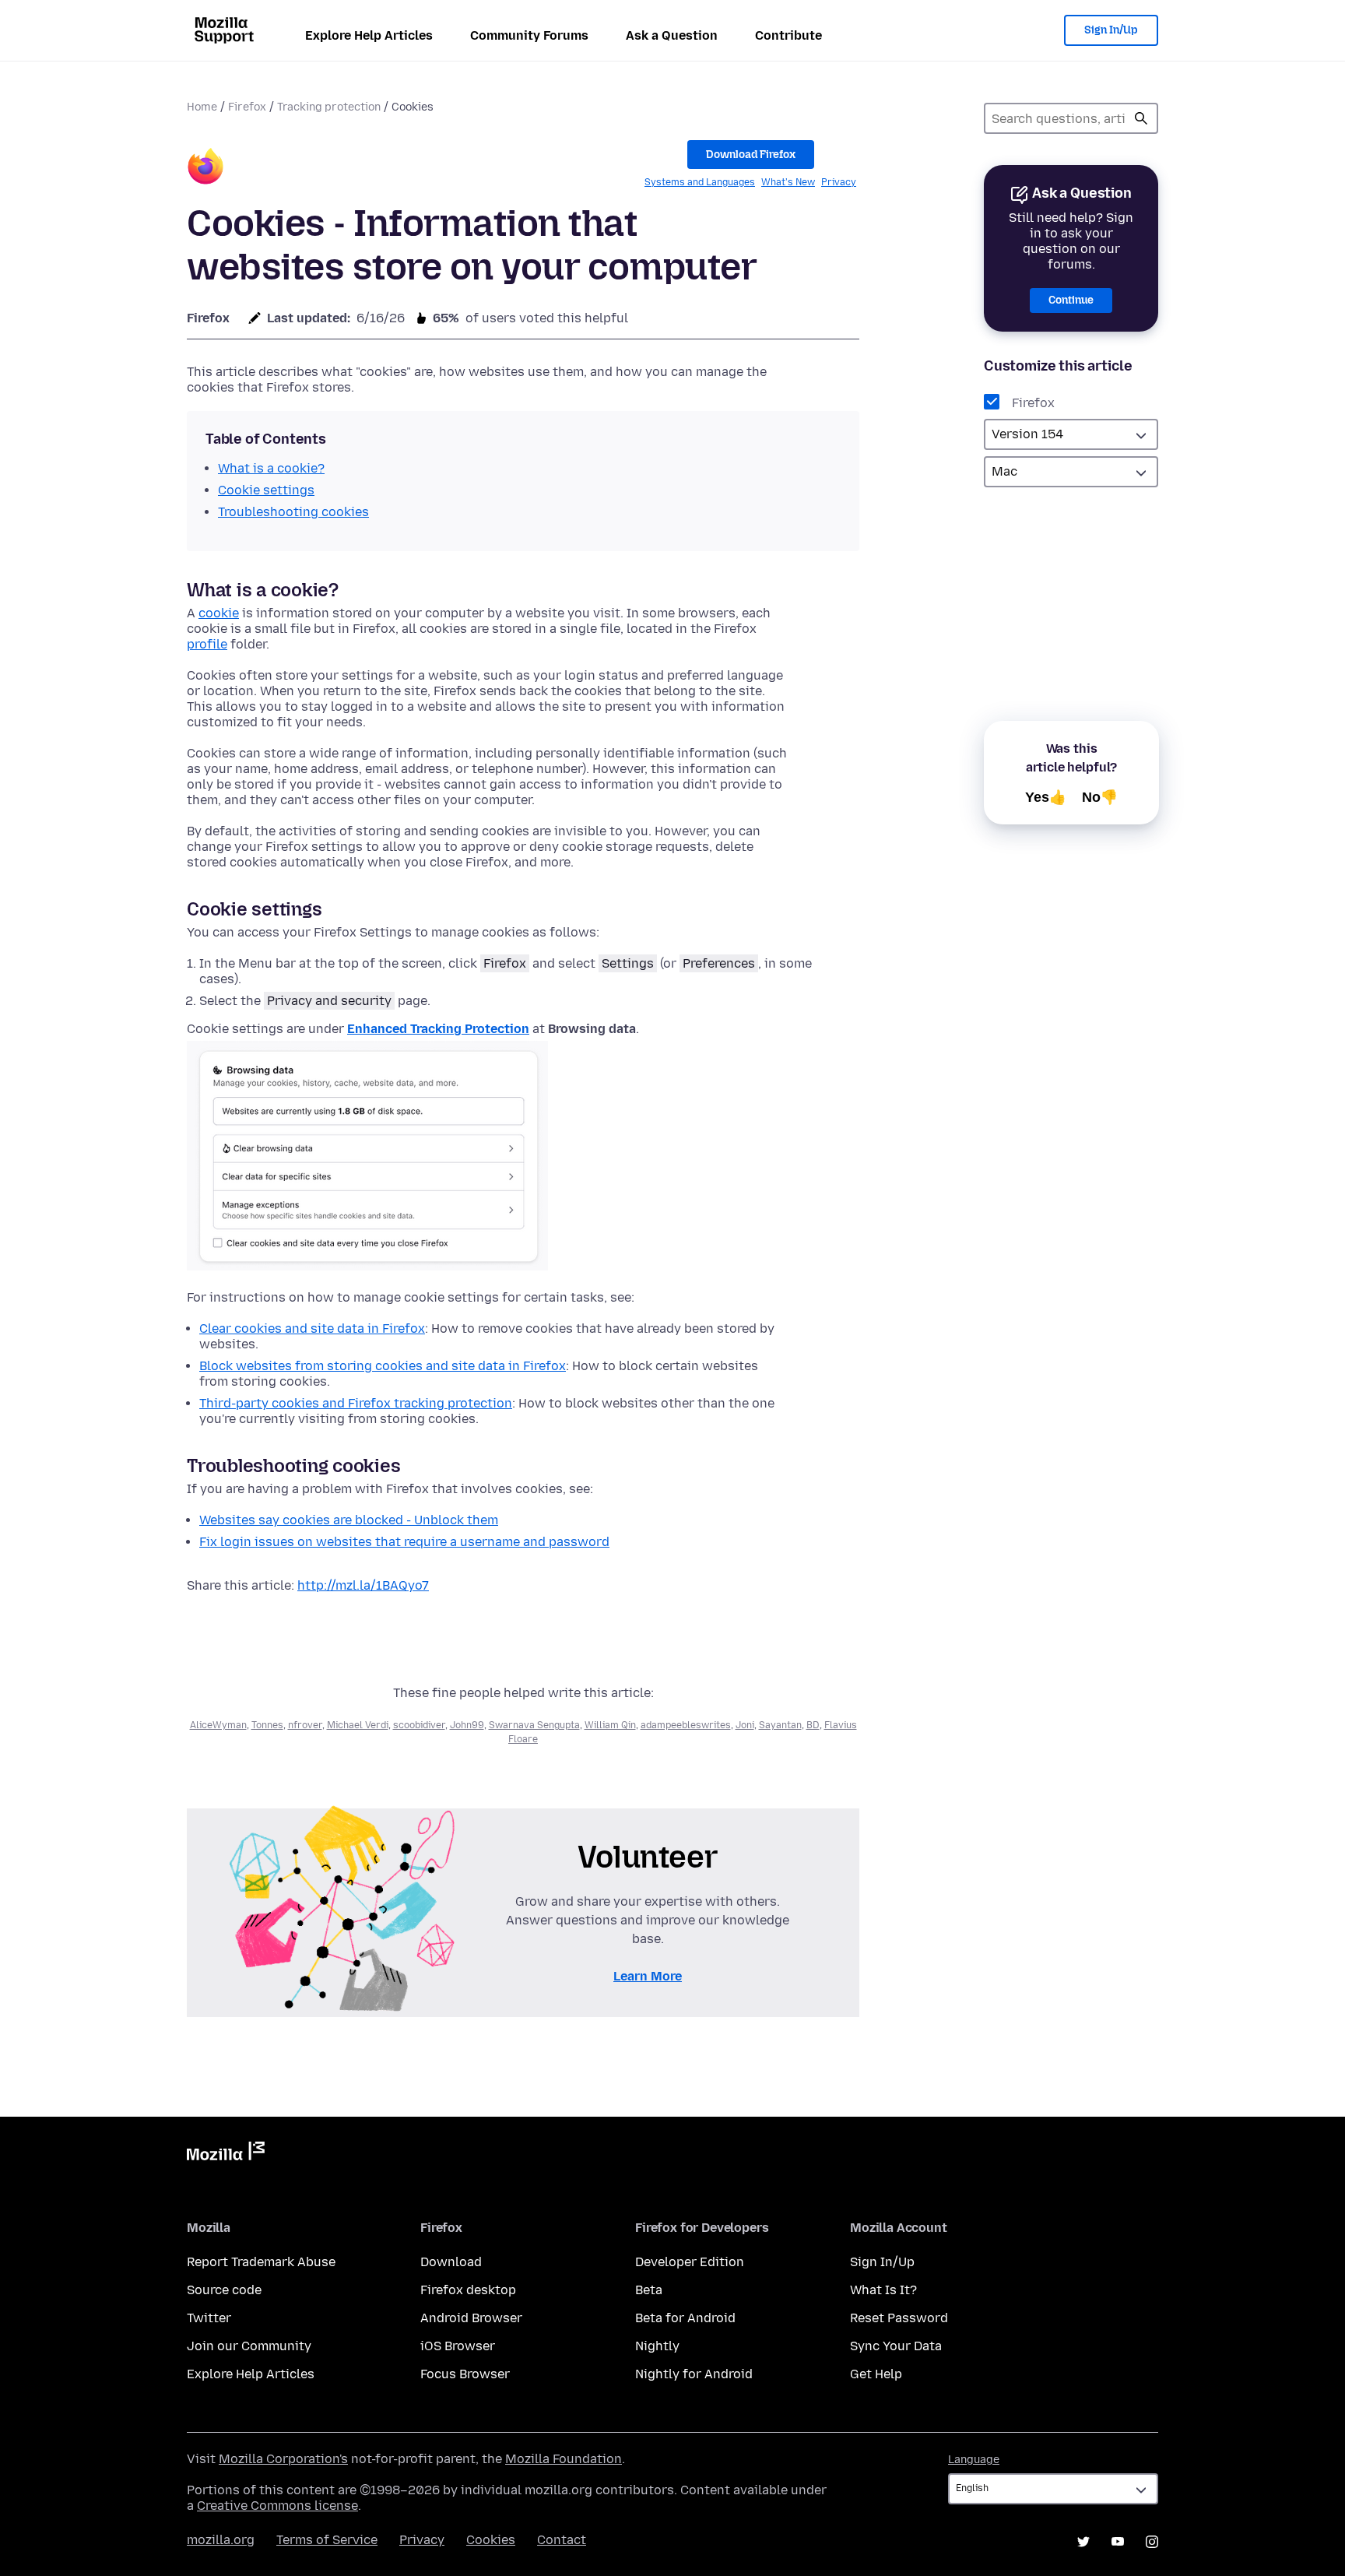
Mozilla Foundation (564, 2459)
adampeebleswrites (686, 1725)
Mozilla (226, 2154)
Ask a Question (672, 35)
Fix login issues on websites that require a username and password (404, 1542)
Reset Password (899, 2318)
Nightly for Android (694, 2374)
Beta (649, 2290)
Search (1141, 118)
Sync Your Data (896, 2346)
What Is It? (883, 2290)
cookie (219, 613)
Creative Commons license (277, 2506)
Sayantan (780, 1725)
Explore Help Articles (369, 35)
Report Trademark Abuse (261, 2262)
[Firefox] (205, 169)
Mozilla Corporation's (283, 2459)
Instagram (1152, 2542)
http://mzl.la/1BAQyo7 (363, 1585)
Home (202, 107)
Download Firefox (751, 155)
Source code (224, 2290)
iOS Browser (458, 2346)
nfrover (305, 1725)
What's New (788, 182)
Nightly (657, 2346)
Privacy (839, 182)
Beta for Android (685, 2318)
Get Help (876, 2374)
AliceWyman (218, 1725)
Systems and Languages (700, 182)
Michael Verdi (358, 1725)
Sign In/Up (1111, 30)
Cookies (491, 2540)
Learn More (648, 1976)
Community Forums (529, 35)
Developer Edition (690, 2262)
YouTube (1118, 2542)
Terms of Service (327, 2540)
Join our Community (249, 2346)
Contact (562, 2540)
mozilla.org (221, 2540)
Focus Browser (465, 2374)
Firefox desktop (468, 2290)
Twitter (209, 2318)
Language (974, 2460)
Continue (1071, 300)
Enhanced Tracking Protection (438, 1029)
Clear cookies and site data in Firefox (312, 1328)
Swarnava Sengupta (534, 1725)
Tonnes (267, 1725)
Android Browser (471, 2318)
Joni (745, 1725)
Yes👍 (1046, 797)
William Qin (610, 1725)
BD (813, 1725)
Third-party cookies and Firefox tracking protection (356, 1403)
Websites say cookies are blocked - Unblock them (349, 1520)
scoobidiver (419, 1725)
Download (451, 2262)
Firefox (247, 107)
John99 (467, 1725)
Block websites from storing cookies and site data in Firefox (383, 1366)
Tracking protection (329, 107)
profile (207, 644)
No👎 (1100, 797)
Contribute (788, 35)
